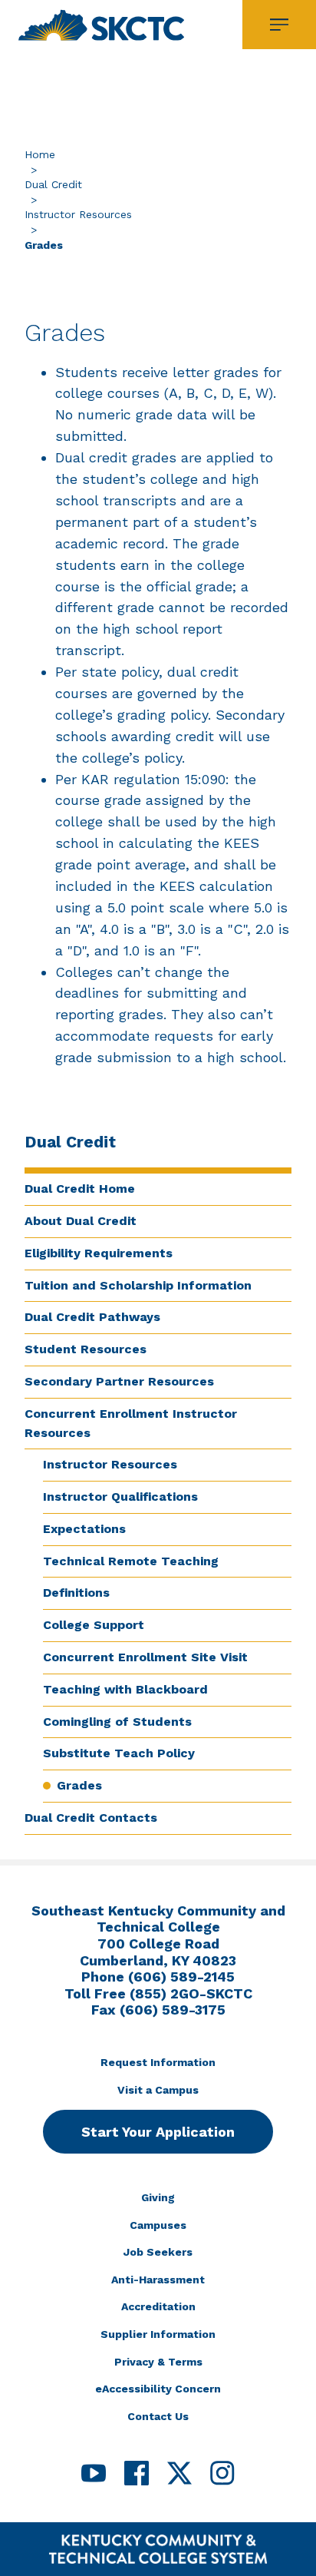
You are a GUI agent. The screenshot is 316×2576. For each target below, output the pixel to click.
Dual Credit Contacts (91, 1818)
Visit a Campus (158, 2090)
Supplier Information (158, 2334)
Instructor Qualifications (120, 1497)
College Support (94, 1625)
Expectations (84, 1529)
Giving (158, 2197)
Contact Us (158, 2416)
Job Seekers (158, 2252)
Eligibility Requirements (99, 1253)
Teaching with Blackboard (125, 1689)
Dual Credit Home (80, 1189)
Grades (79, 1785)
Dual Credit (53, 184)
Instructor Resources (78, 214)
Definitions (76, 1593)
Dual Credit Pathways (92, 1317)
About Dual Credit (81, 1221)
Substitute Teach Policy (119, 1753)
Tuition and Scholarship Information (138, 1285)
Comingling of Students (117, 1722)
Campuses (158, 2225)
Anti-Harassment (158, 2280)
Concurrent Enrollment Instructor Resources (131, 1423)
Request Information (158, 2062)
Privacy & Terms (158, 2362)
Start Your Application (158, 2132)
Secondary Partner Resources (119, 1381)
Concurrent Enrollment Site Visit (145, 1657)
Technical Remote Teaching (131, 1561)
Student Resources (86, 1349)
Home (40, 154)
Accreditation (158, 2306)
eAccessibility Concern (158, 2389)
